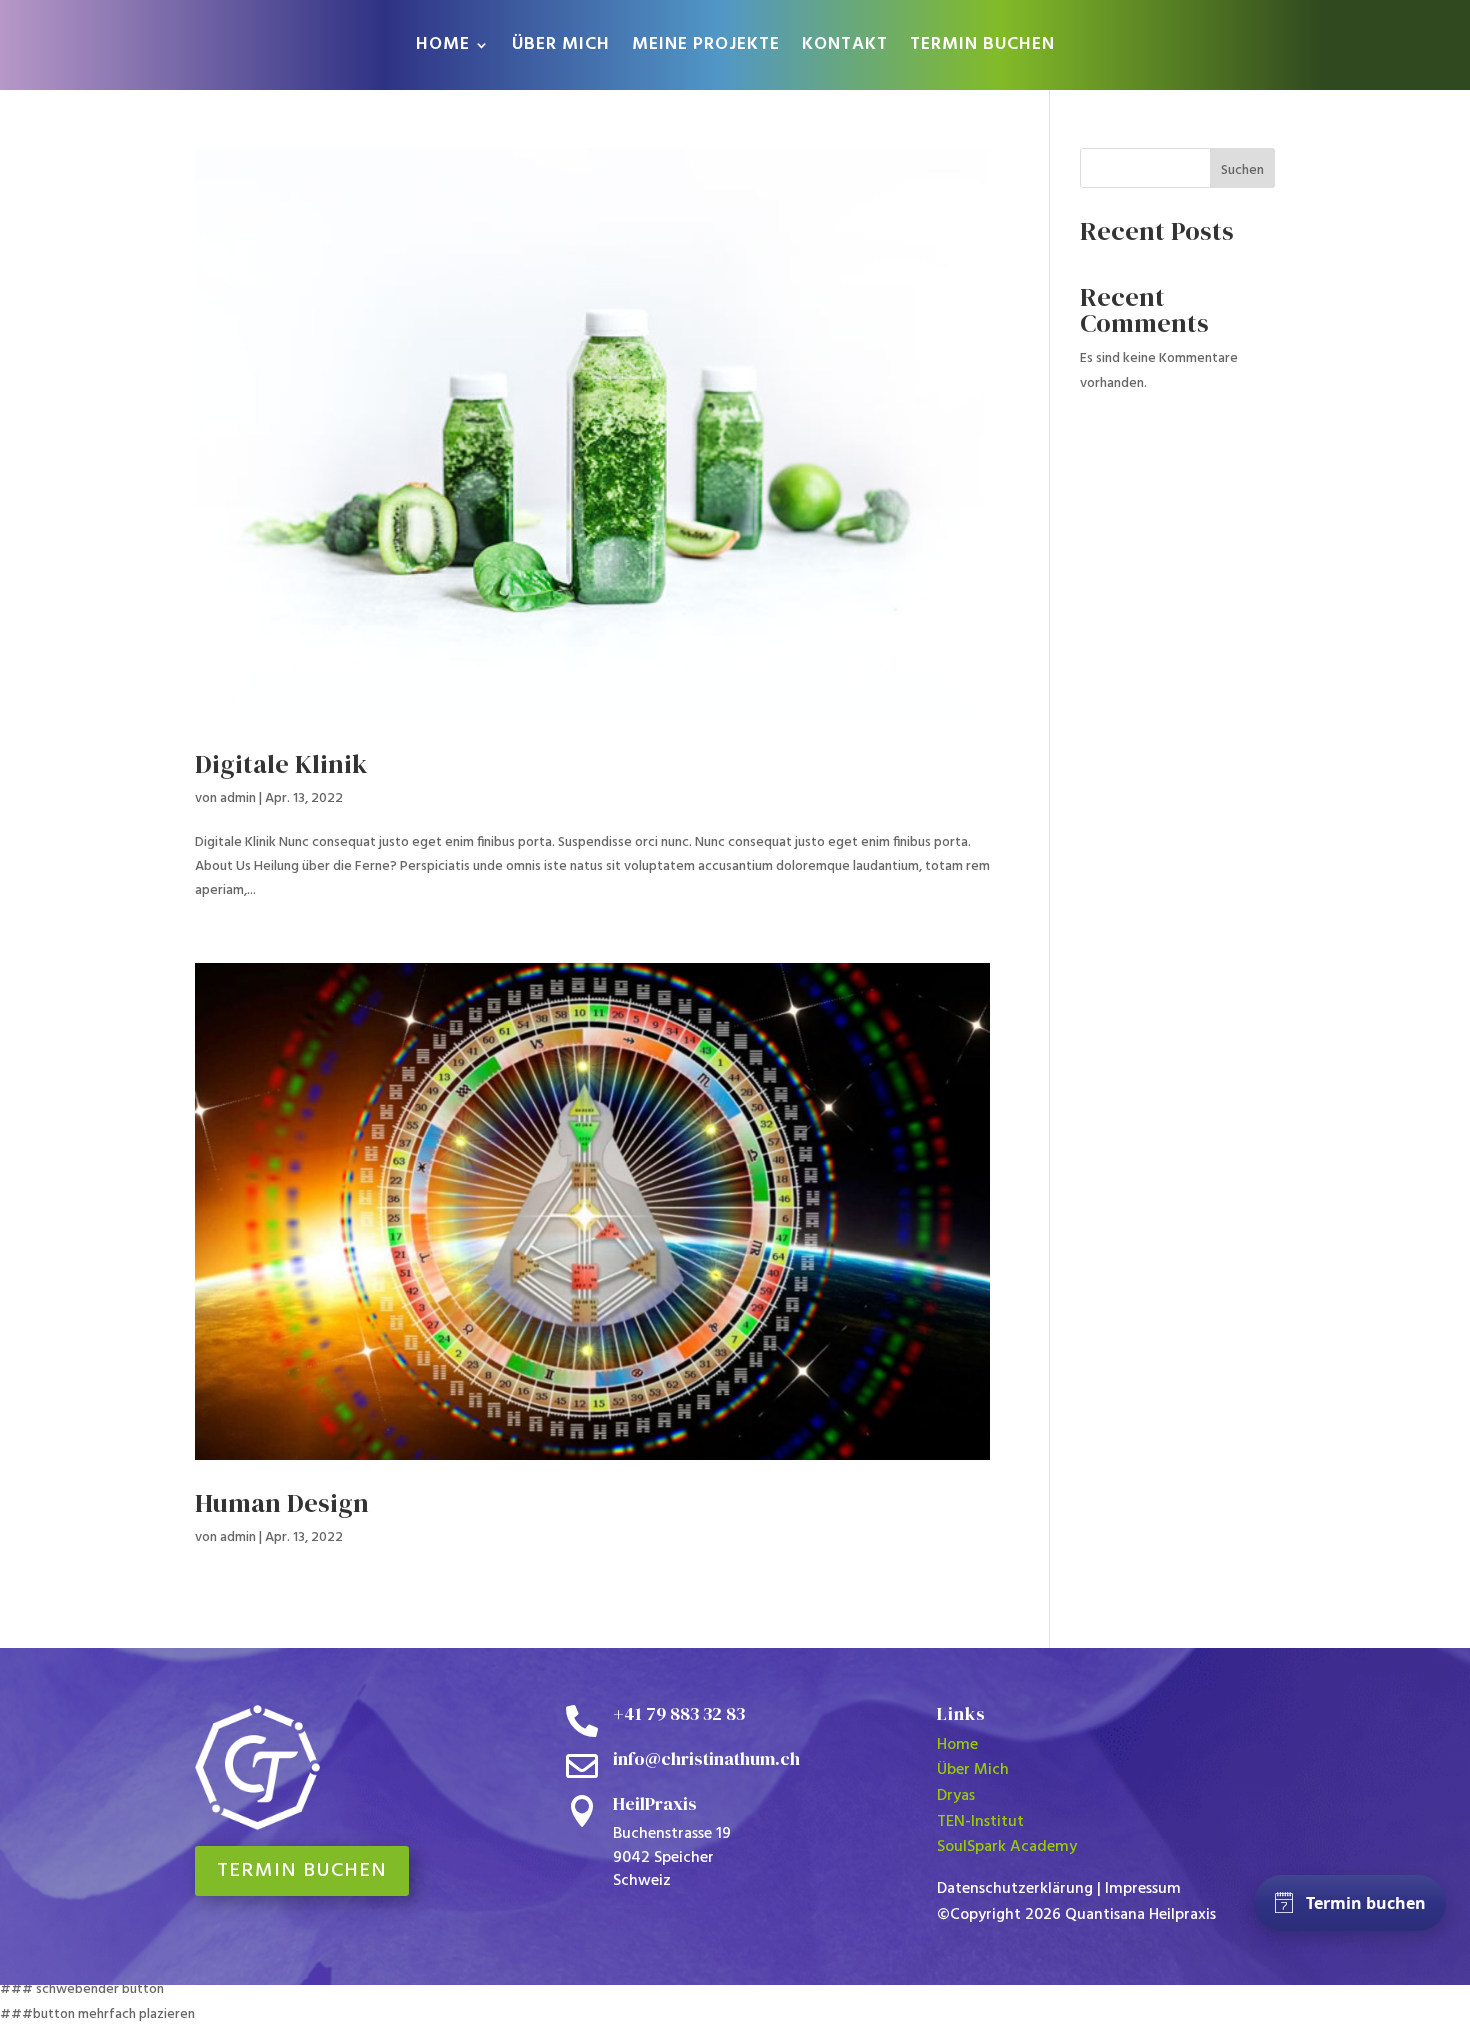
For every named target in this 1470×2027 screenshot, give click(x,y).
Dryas (956, 1796)
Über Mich (973, 1770)
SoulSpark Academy (1007, 1847)
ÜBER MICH (561, 48)
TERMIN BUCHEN (982, 48)
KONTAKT (845, 48)
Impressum (1143, 1889)
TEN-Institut (980, 1822)
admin (238, 798)
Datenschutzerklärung (1015, 1889)
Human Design (282, 1503)
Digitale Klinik (281, 764)
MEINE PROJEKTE (706, 48)
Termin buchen (302, 1871)
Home (957, 1745)
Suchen (1242, 170)
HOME (443, 48)
